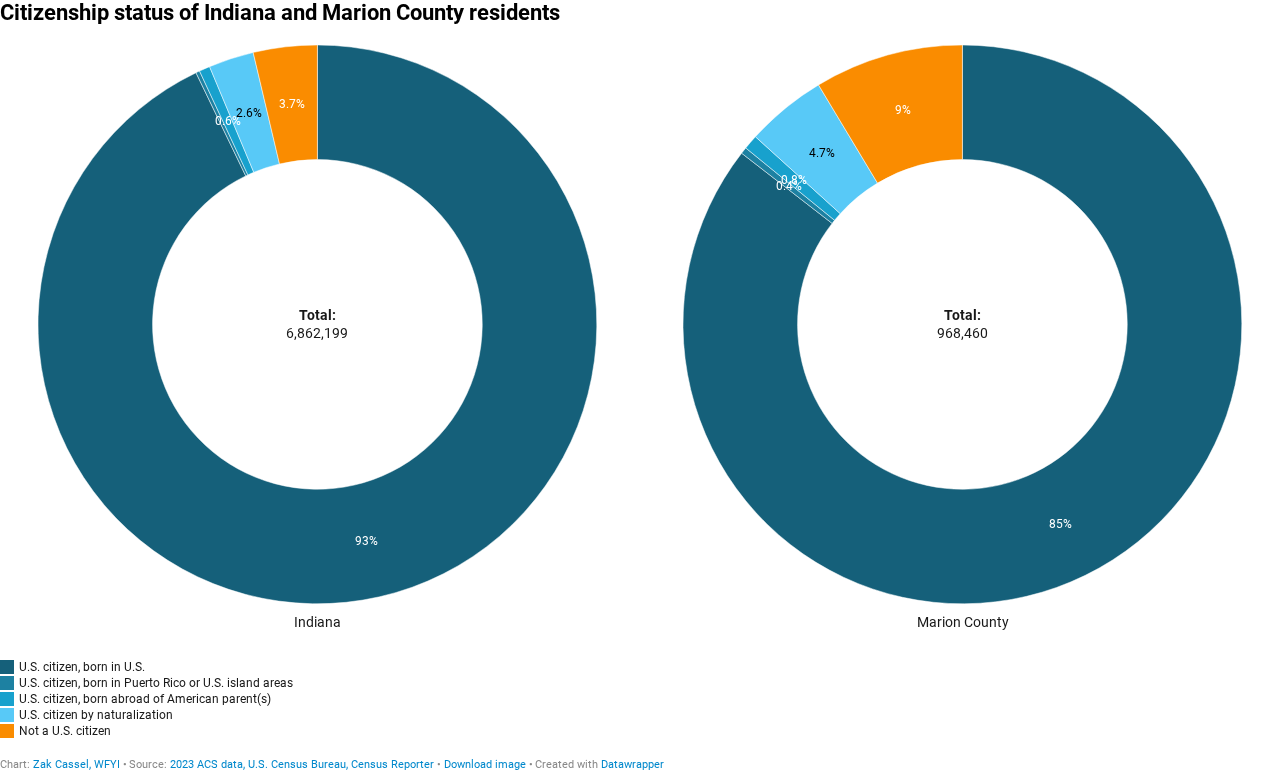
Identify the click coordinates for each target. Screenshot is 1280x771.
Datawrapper (632, 764)
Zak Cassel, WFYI (76, 764)
